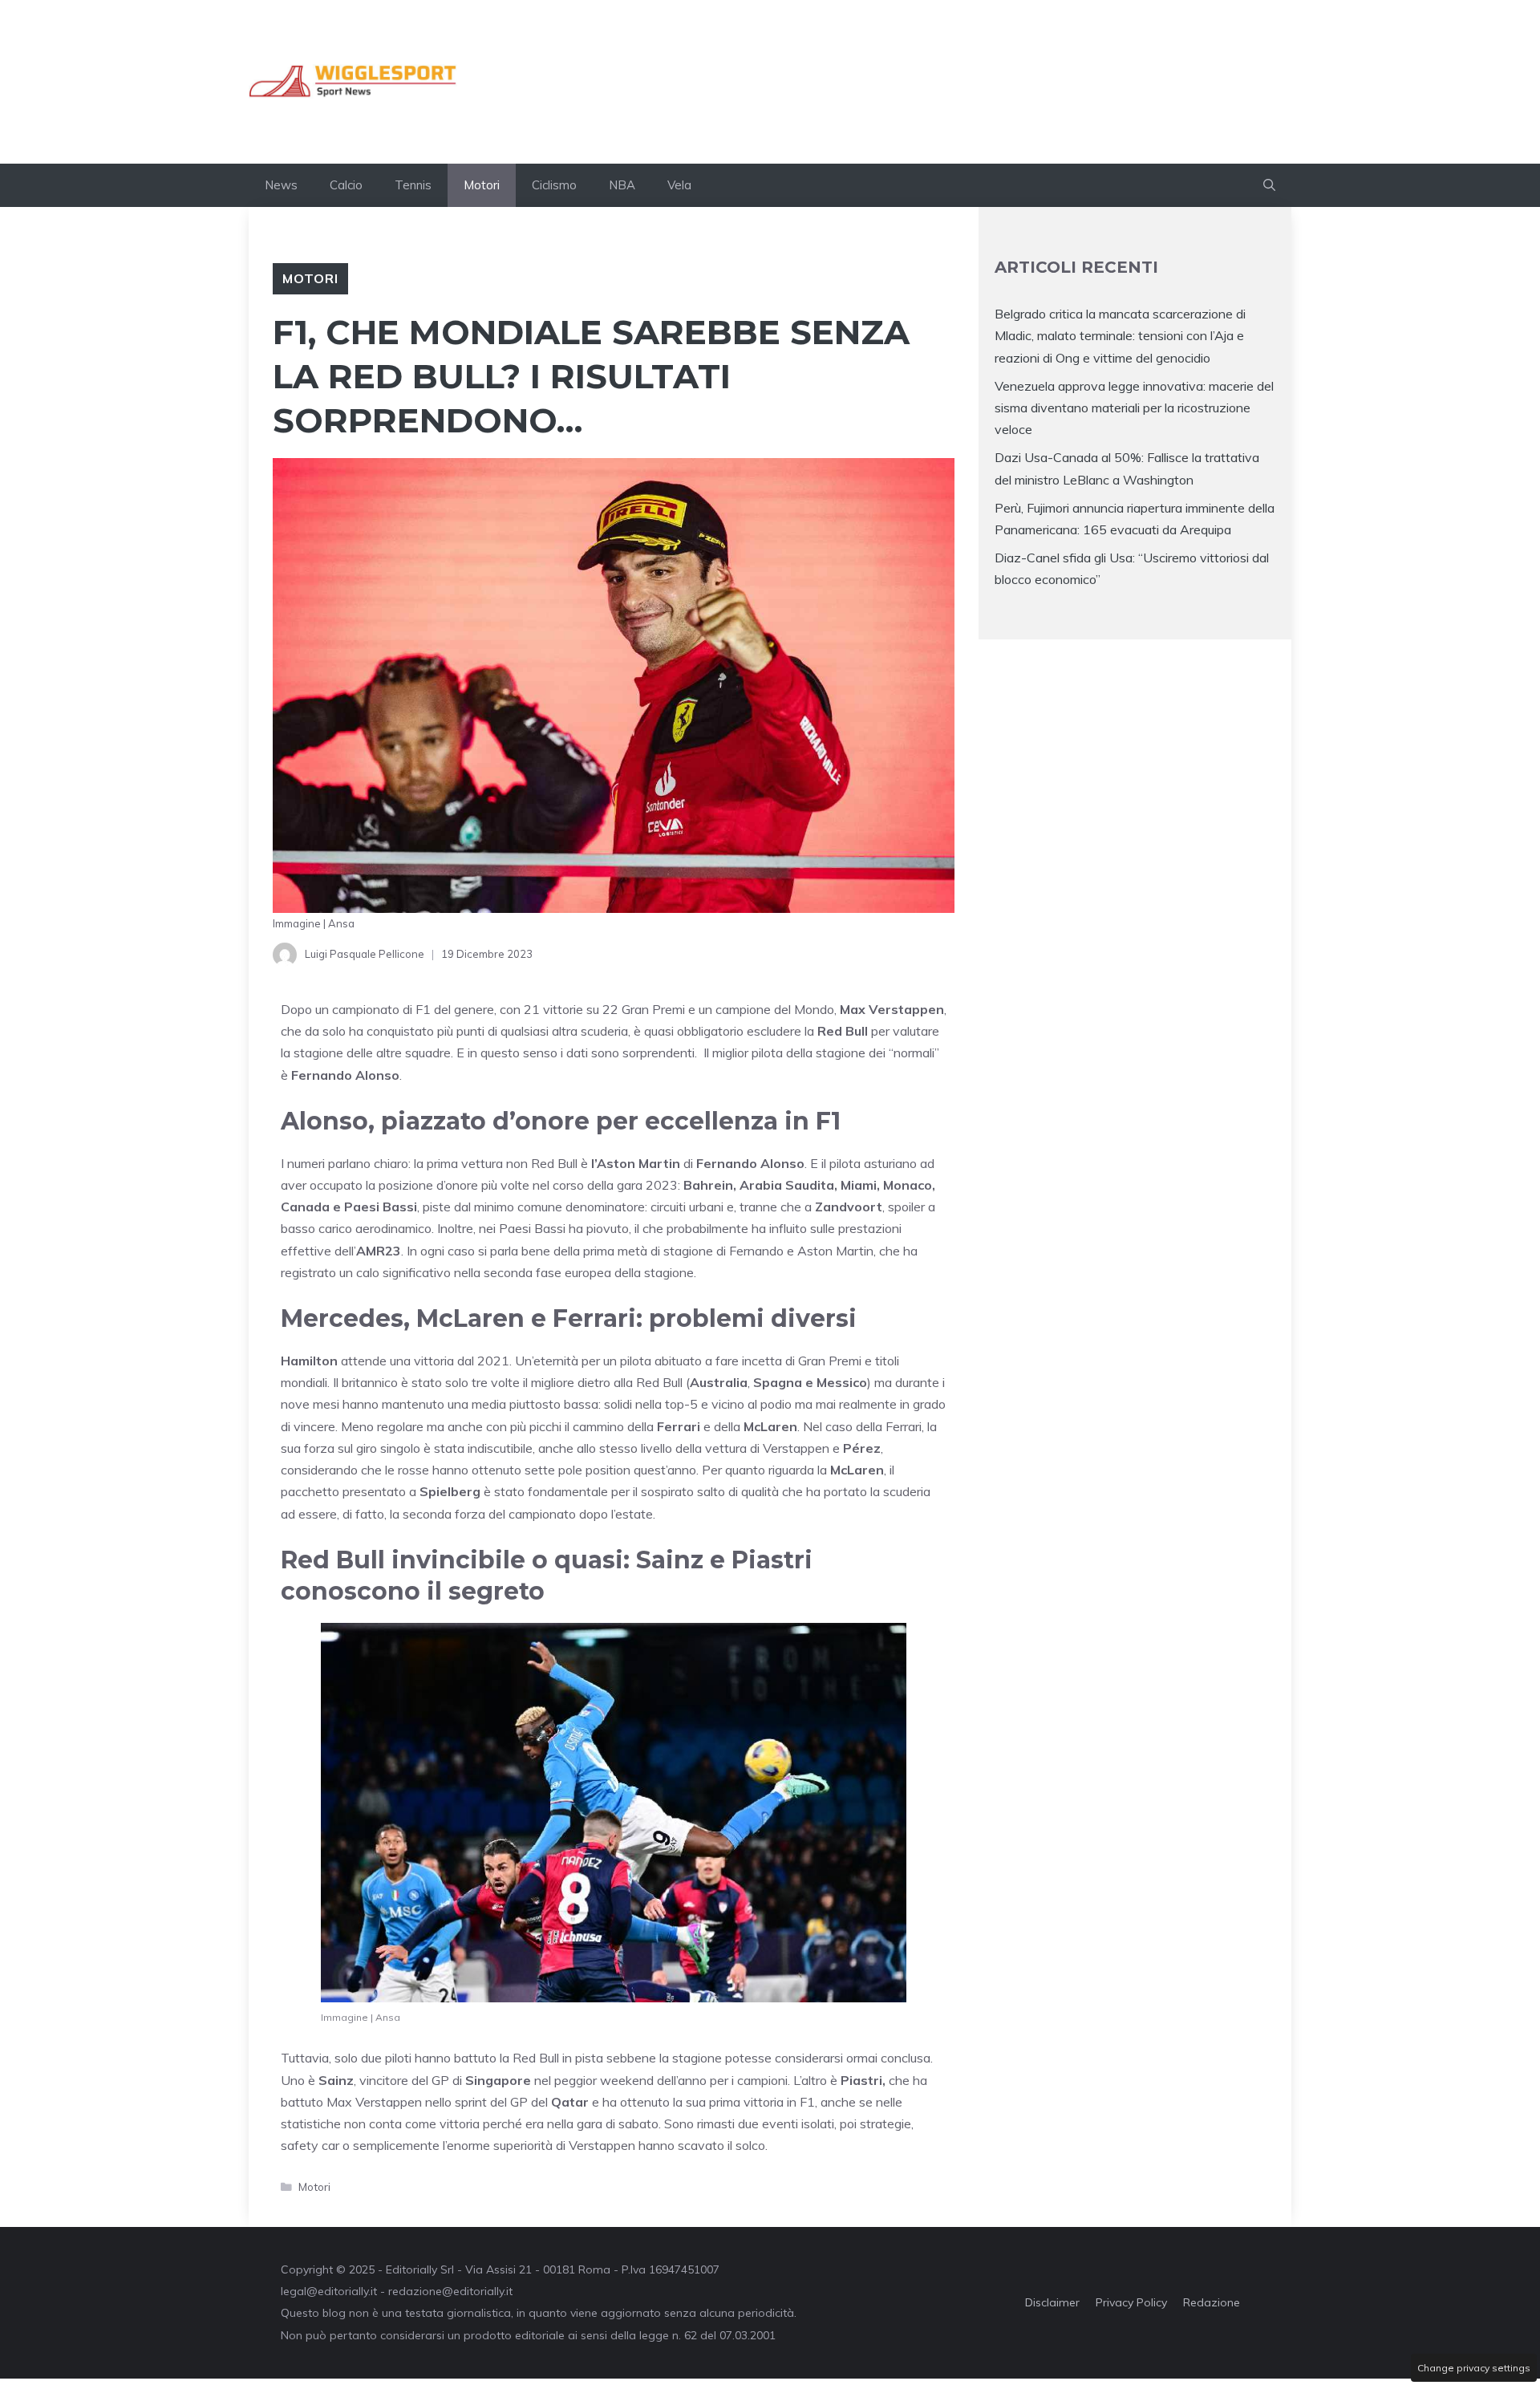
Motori (482, 185)
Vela (679, 185)
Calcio (346, 185)
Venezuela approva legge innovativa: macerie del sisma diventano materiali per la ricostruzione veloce (1134, 408)
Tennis (413, 185)
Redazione (1212, 2302)
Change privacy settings (1474, 2368)
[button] (1269, 185)
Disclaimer (1052, 2302)
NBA (622, 185)
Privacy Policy (1131, 2302)
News (281, 185)
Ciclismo (554, 185)
